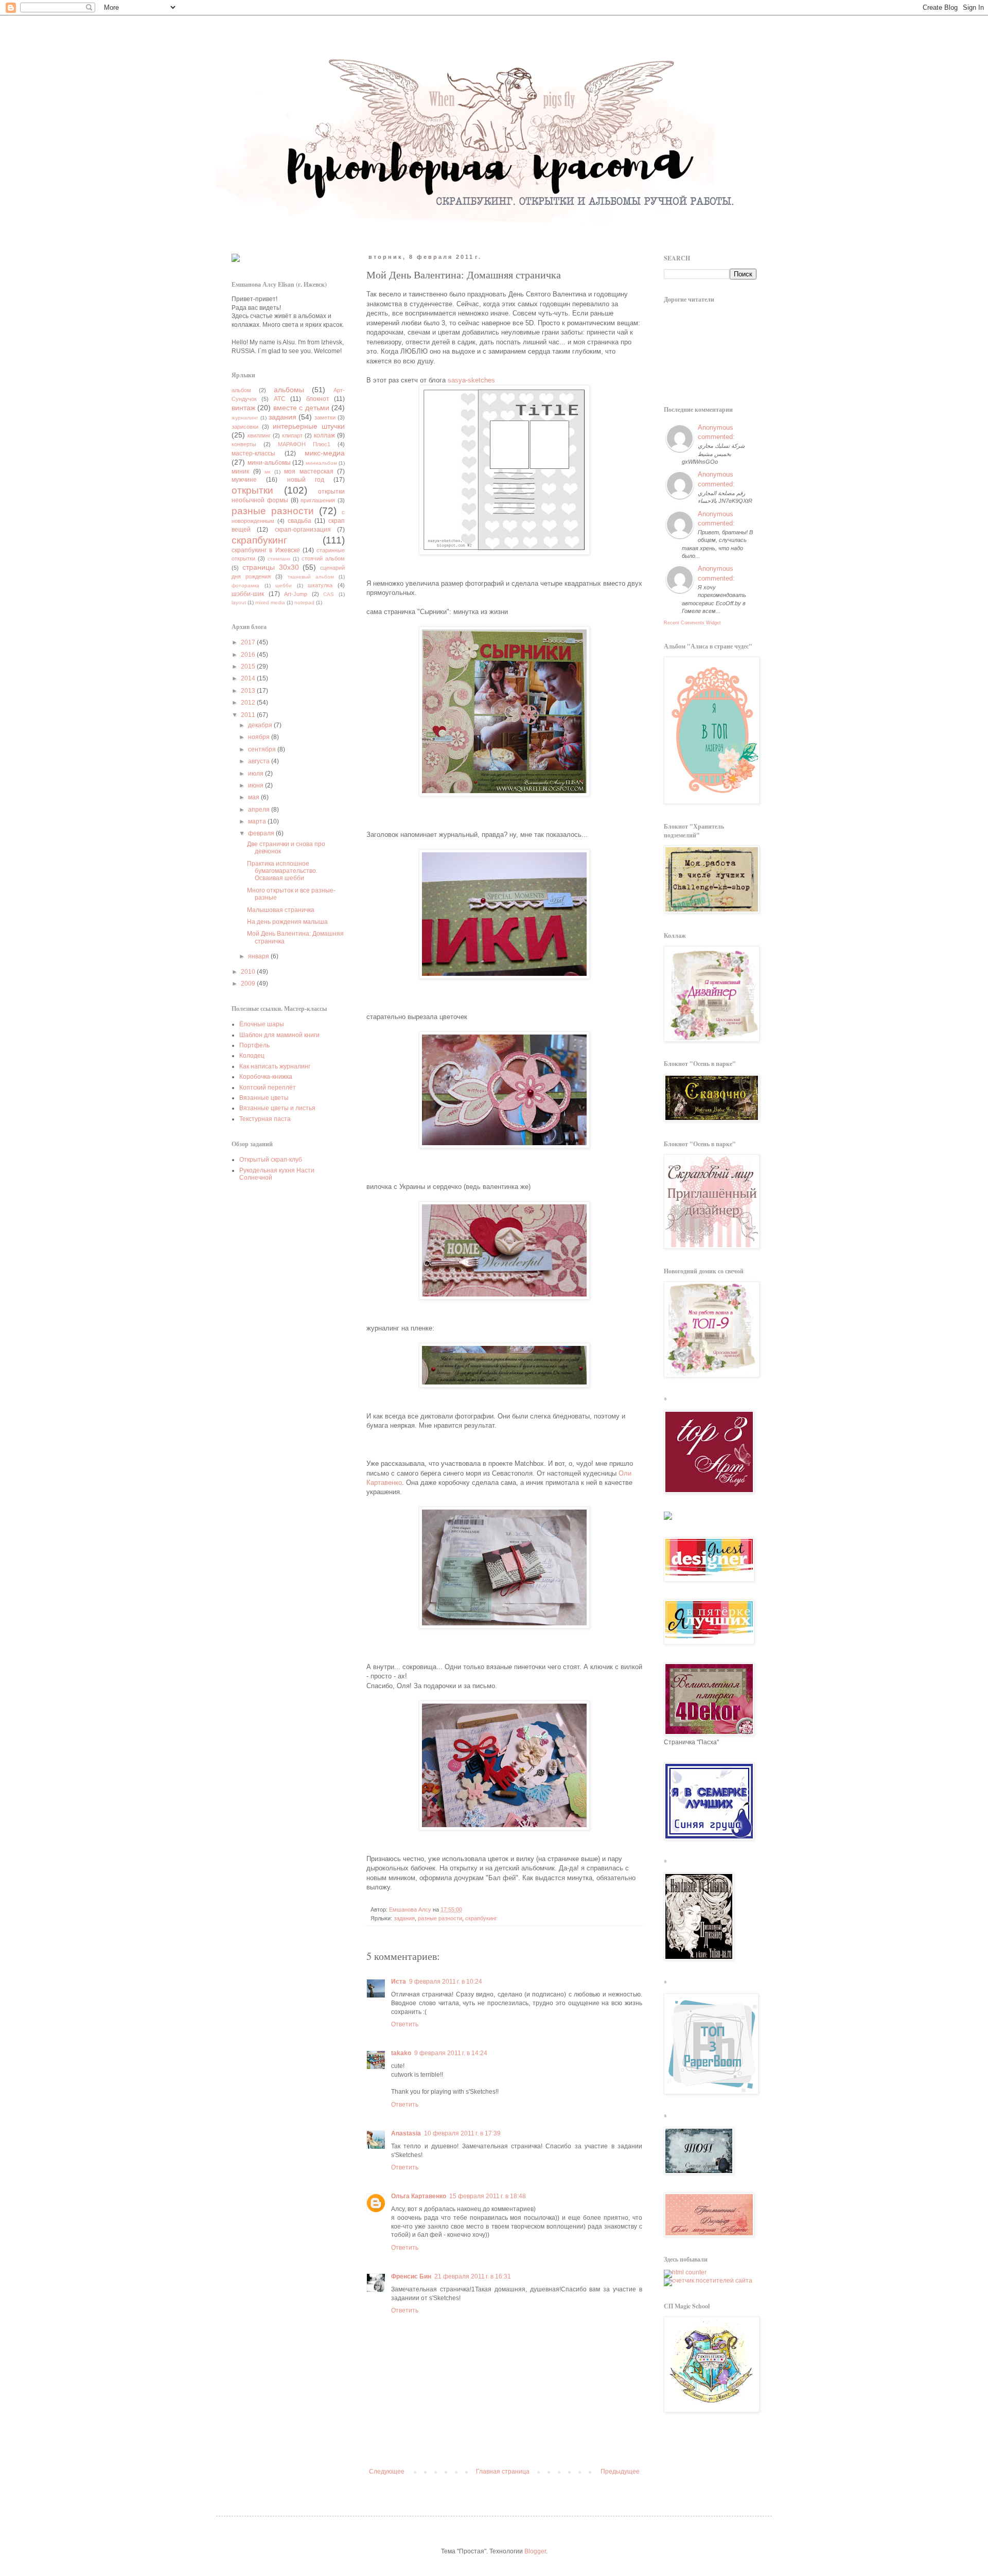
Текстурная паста (265, 1119)
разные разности (440, 1918)
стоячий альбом (323, 558)
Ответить (405, 2024)
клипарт (292, 435)
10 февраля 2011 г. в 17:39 (462, 2133)
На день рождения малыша (287, 922)
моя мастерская (309, 471)
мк (267, 472)
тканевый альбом (311, 577)
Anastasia (406, 2133)
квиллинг (259, 435)
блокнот (318, 399)
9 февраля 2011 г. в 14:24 (451, 2053)
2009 (249, 984)
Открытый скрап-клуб (271, 1160)
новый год (306, 480)
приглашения (318, 500)
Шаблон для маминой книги (279, 1035)
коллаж (324, 435)
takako (401, 2053)
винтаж (243, 408)
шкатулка (320, 585)
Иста (399, 1982)
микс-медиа (325, 453)
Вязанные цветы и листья (277, 1108)
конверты (244, 444)
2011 (249, 715)
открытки (252, 490)
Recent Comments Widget (692, 623)
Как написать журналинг (275, 1066)
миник (240, 471)
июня (257, 785)
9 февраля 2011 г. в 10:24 (446, 1982)
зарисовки (245, 427)
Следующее (387, 2472)
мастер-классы (253, 453)
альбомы (289, 390)
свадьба (299, 521)
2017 (249, 642)
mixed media (270, 602)
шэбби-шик (248, 594)
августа (260, 761)
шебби (284, 585)
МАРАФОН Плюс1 (304, 444)
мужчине (244, 480)
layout (239, 602)
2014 (249, 678)
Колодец (252, 1056)
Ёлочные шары (262, 1024)
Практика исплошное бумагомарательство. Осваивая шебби (282, 871)
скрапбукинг (481, 1918)
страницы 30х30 (271, 567)
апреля (260, 810)
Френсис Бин (411, 2276)
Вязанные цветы (264, 1098)
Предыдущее (620, 2472)
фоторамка (245, 585)
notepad (304, 602)
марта (258, 821)
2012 (249, 703)
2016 (249, 655)
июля (257, 774)
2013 (249, 691)
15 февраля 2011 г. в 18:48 (488, 2196)
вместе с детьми (301, 408)
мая (254, 797)
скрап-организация (303, 530)
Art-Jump (296, 594)
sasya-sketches (471, 380)
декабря (261, 725)
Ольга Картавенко (419, 2196)
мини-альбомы (269, 463)
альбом (241, 390)
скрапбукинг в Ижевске (266, 550)
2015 (249, 667)
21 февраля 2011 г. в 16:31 (473, 2276)
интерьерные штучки (309, 426)
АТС (280, 399)
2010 (249, 972)
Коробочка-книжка (266, 1077)
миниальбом (321, 463)
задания (404, 1918)
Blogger (535, 2551)
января (259, 956)
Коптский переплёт (268, 1088)
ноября (260, 737)
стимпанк (279, 559)
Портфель (254, 1045)
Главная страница (503, 2472)
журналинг (245, 418)
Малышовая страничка (281, 910)
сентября (263, 749)
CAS (329, 594)
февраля (262, 833)
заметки (325, 417)
